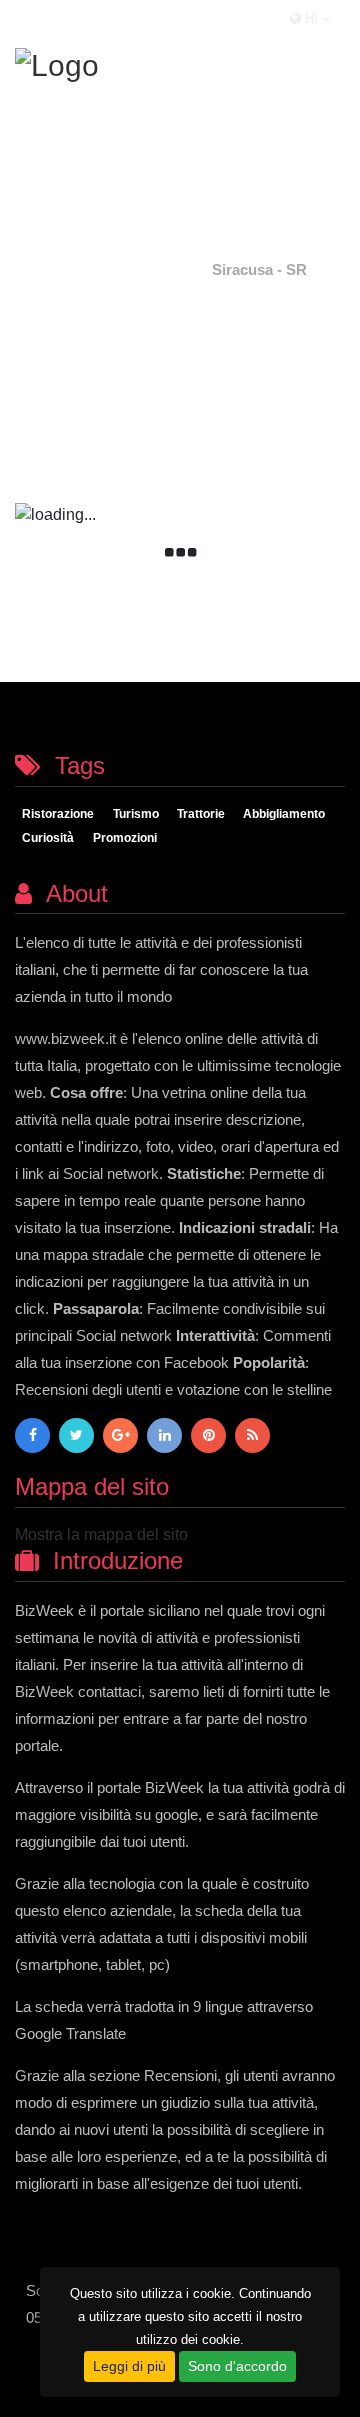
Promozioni (125, 839)
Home (74, 269)
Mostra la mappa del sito (101, 1534)
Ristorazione (58, 815)
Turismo (136, 815)
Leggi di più (129, 2366)
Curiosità (48, 839)
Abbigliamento (284, 815)
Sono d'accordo (237, 2366)
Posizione (153, 269)
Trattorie (201, 815)
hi (311, 18)
